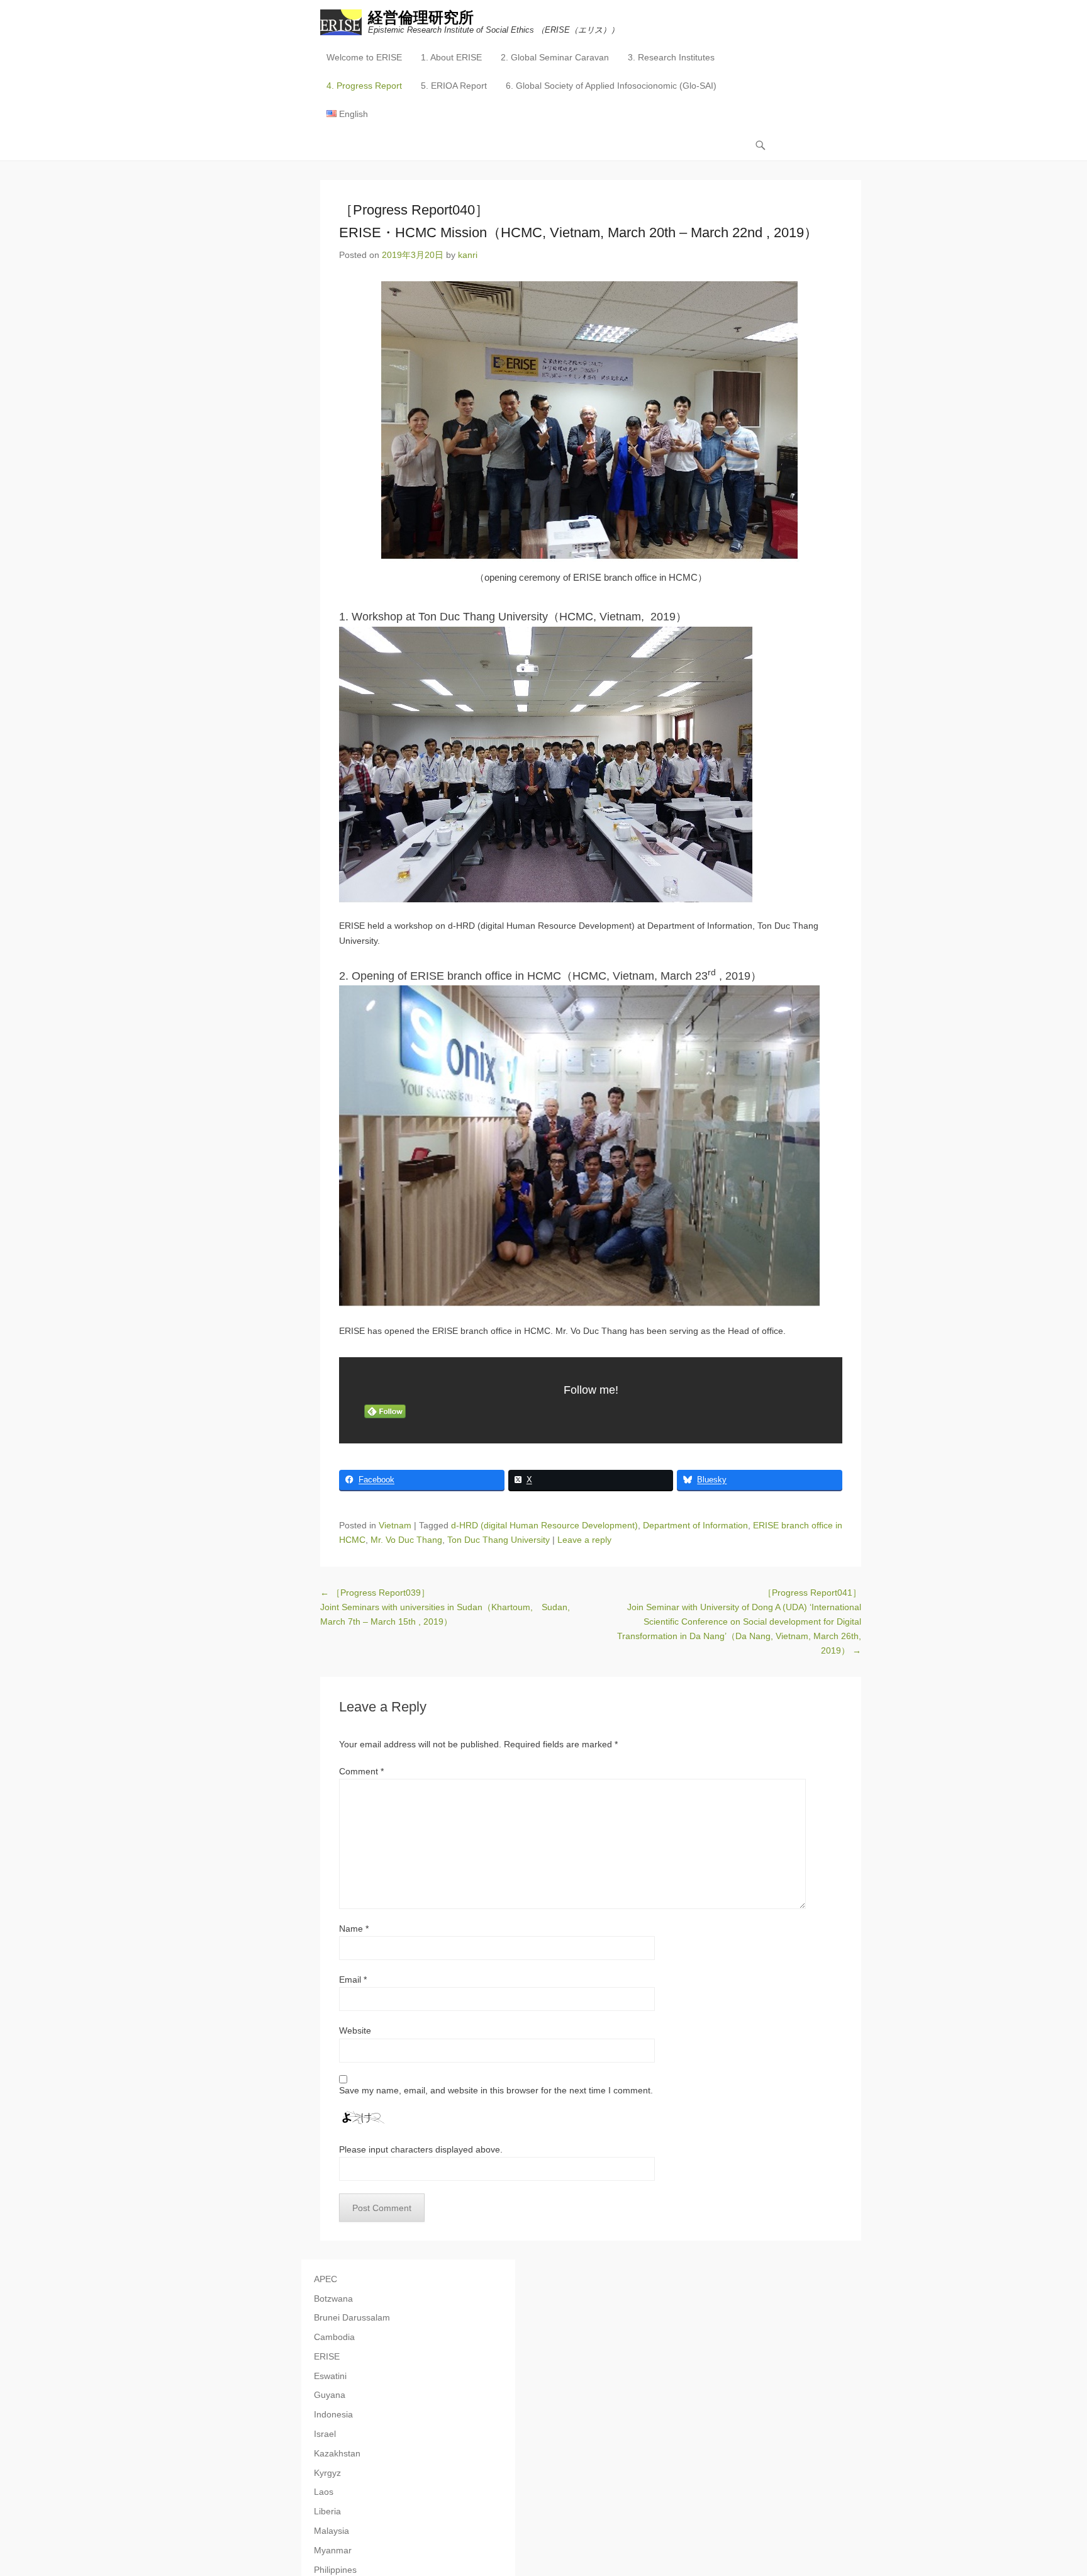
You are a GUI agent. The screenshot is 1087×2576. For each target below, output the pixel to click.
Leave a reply (584, 1540)
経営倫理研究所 (421, 17)
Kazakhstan (337, 2453)
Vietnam (395, 1525)
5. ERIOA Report (454, 86)
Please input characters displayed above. (421, 2149)
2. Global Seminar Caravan (555, 57)
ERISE (327, 2356)
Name (354, 1929)
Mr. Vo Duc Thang (406, 1540)
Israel (325, 2434)
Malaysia (332, 2531)
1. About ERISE (451, 57)
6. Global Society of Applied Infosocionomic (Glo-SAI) (611, 86)
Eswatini (330, 2376)
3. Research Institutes (671, 57)
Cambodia (334, 2337)
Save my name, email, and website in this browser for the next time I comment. (496, 2090)
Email (353, 1980)
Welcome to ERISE (364, 57)
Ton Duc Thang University (499, 1540)
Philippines (335, 2570)
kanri (468, 255)
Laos (324, 2492)
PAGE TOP (1051, 2488)
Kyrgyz (327, 2473)
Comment (361, 1771)
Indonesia (333, 2414)
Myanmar (333, 2550)
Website (355, 2030)
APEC (326, 2279)
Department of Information (695, 1525)
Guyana (330, 2395)
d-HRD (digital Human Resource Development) (544, 1525)
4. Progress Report (364, 86)
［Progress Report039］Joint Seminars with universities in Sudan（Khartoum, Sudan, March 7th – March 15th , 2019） (445, 1607)
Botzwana (333, 2299)
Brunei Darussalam (352, 2317)
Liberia (327, 2511)
